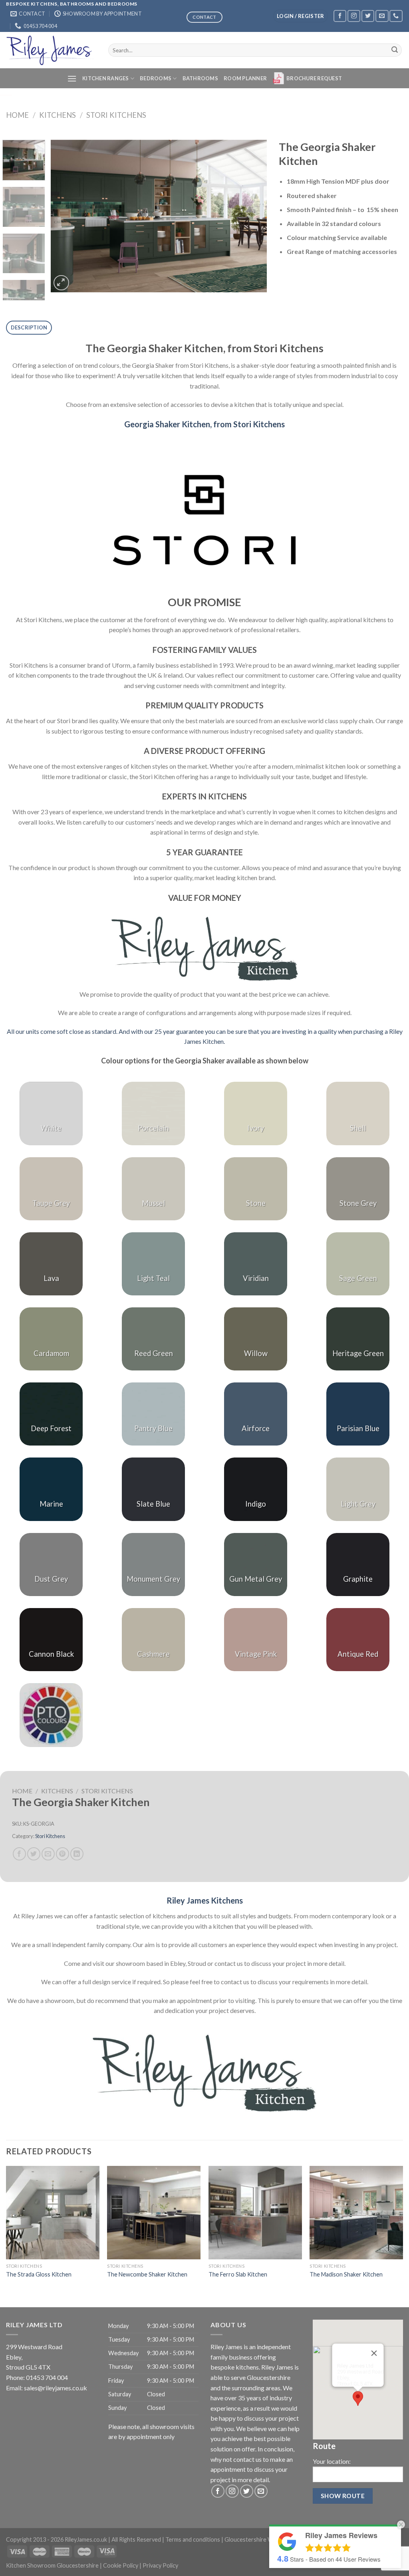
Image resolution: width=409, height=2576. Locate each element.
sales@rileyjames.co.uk (56, 2388)
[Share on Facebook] (19, 1854)
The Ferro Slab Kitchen (238, 2274)
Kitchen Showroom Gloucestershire (52, 2565)
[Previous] (65, 216)
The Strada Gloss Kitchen (39, 2274)
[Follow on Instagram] (354, 16)
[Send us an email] (382, 16)
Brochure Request (314, 78)
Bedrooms (156, 78)
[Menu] (72, 78)
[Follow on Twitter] (368, 16)
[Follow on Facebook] (340, 16)
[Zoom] (61, 283)
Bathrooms (200, 78)
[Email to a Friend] (48, 1854)
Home (17, 115)
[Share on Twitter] (34, 1854)
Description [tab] (29, 327)
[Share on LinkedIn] (77, 1854)
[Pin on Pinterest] (63, 1854)
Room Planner (245, 78)
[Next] (252, 216)
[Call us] (396, 16)
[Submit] (395, 50)
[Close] (374, 2353)
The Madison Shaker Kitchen (346, 2274)
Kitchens (58, 115)
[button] (358, 2399)
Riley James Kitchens (205, 1900)
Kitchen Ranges (106, 78)
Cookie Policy (121, 2565)
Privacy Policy (160, 2565)
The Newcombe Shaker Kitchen (147, 2274)
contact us (247, 2459)
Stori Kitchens (116, 115)
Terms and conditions (193, 2539)
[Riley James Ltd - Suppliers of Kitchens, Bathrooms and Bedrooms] (51, 50)
